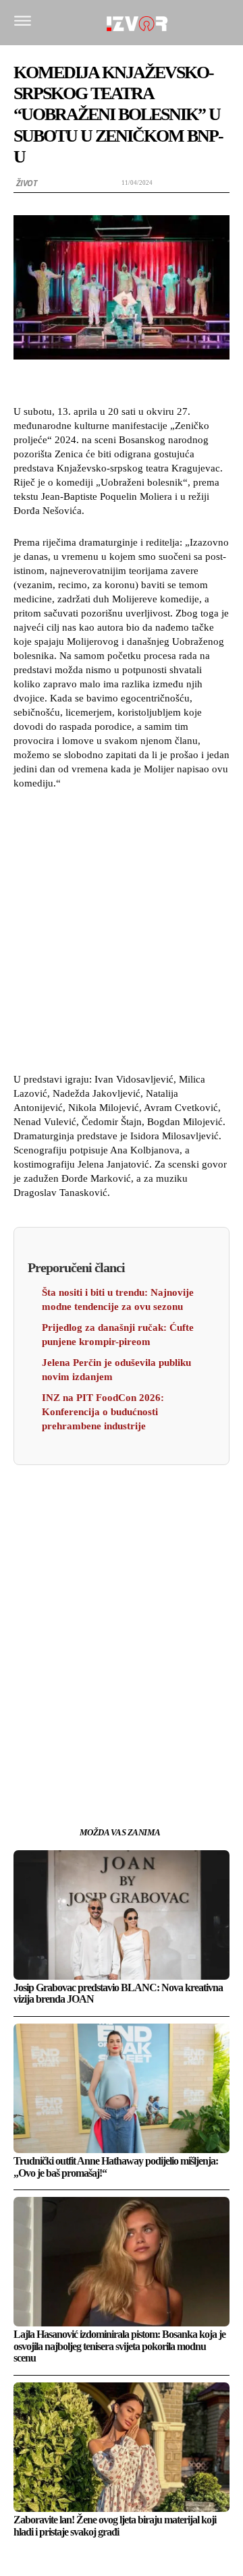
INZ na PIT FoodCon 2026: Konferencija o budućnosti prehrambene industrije (103, 1412)
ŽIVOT (27, 183)
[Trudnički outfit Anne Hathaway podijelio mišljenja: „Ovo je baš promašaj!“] (122, 2088)
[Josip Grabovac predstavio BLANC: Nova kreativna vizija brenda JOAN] (122, 1915)
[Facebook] (59, 1753)
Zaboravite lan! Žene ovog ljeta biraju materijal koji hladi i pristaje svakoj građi (115, 2526)
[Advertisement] (122, 929)
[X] (90, 1753)
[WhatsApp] (122, 1753)
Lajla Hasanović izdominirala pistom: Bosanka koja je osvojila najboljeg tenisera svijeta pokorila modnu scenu (119, 2346)
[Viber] (184, 1753)
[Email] (153, 1753)
